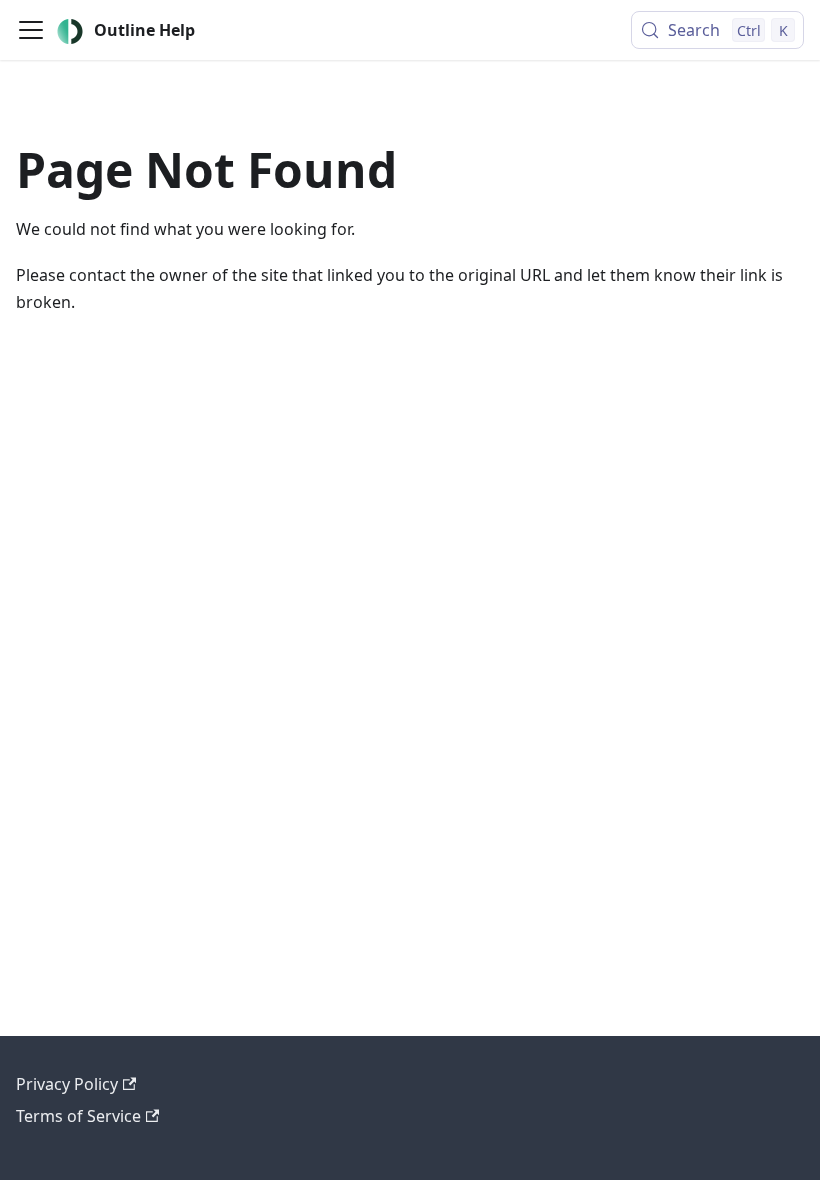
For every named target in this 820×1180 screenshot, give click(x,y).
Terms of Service (78, 1116)
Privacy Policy (67, 1084)
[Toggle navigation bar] (31, 30)
